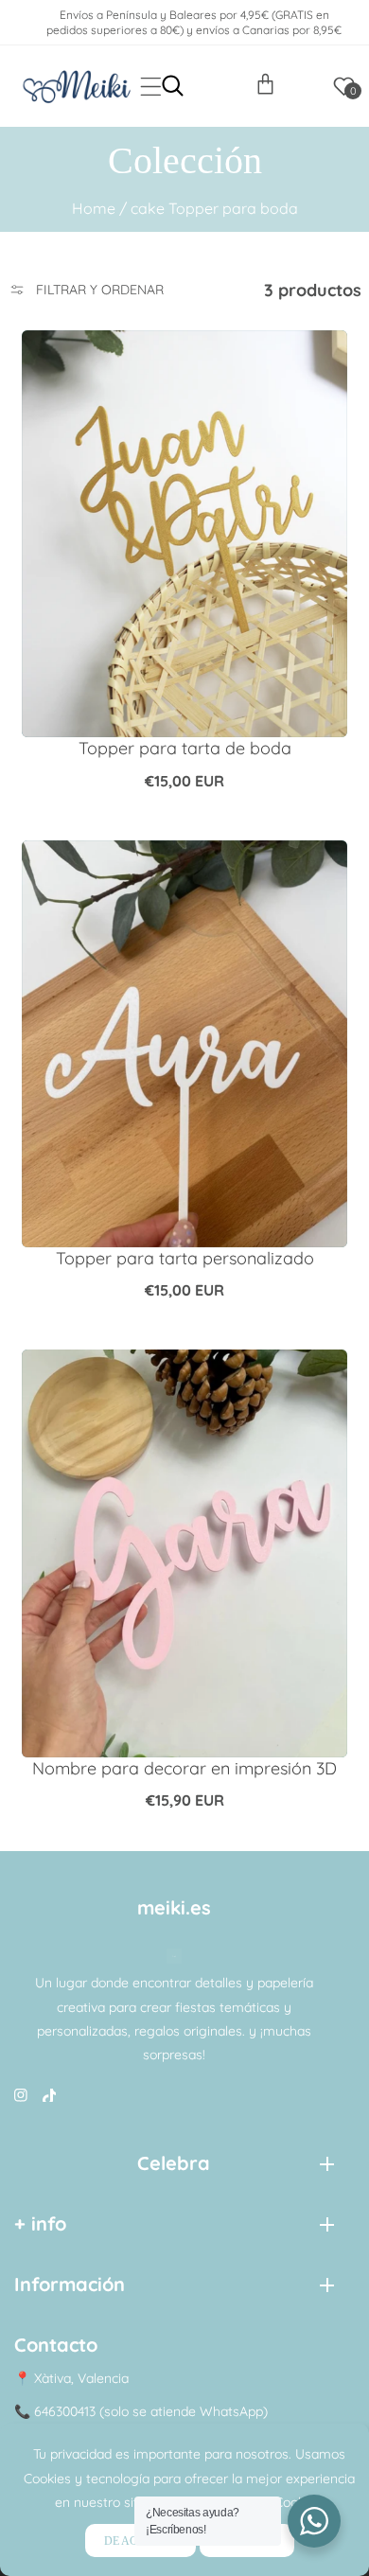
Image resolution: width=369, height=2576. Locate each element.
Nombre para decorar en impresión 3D (184, 1768)
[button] (151, 87)
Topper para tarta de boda (185, 748)
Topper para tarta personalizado (185, 1258)
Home (94, 208)
